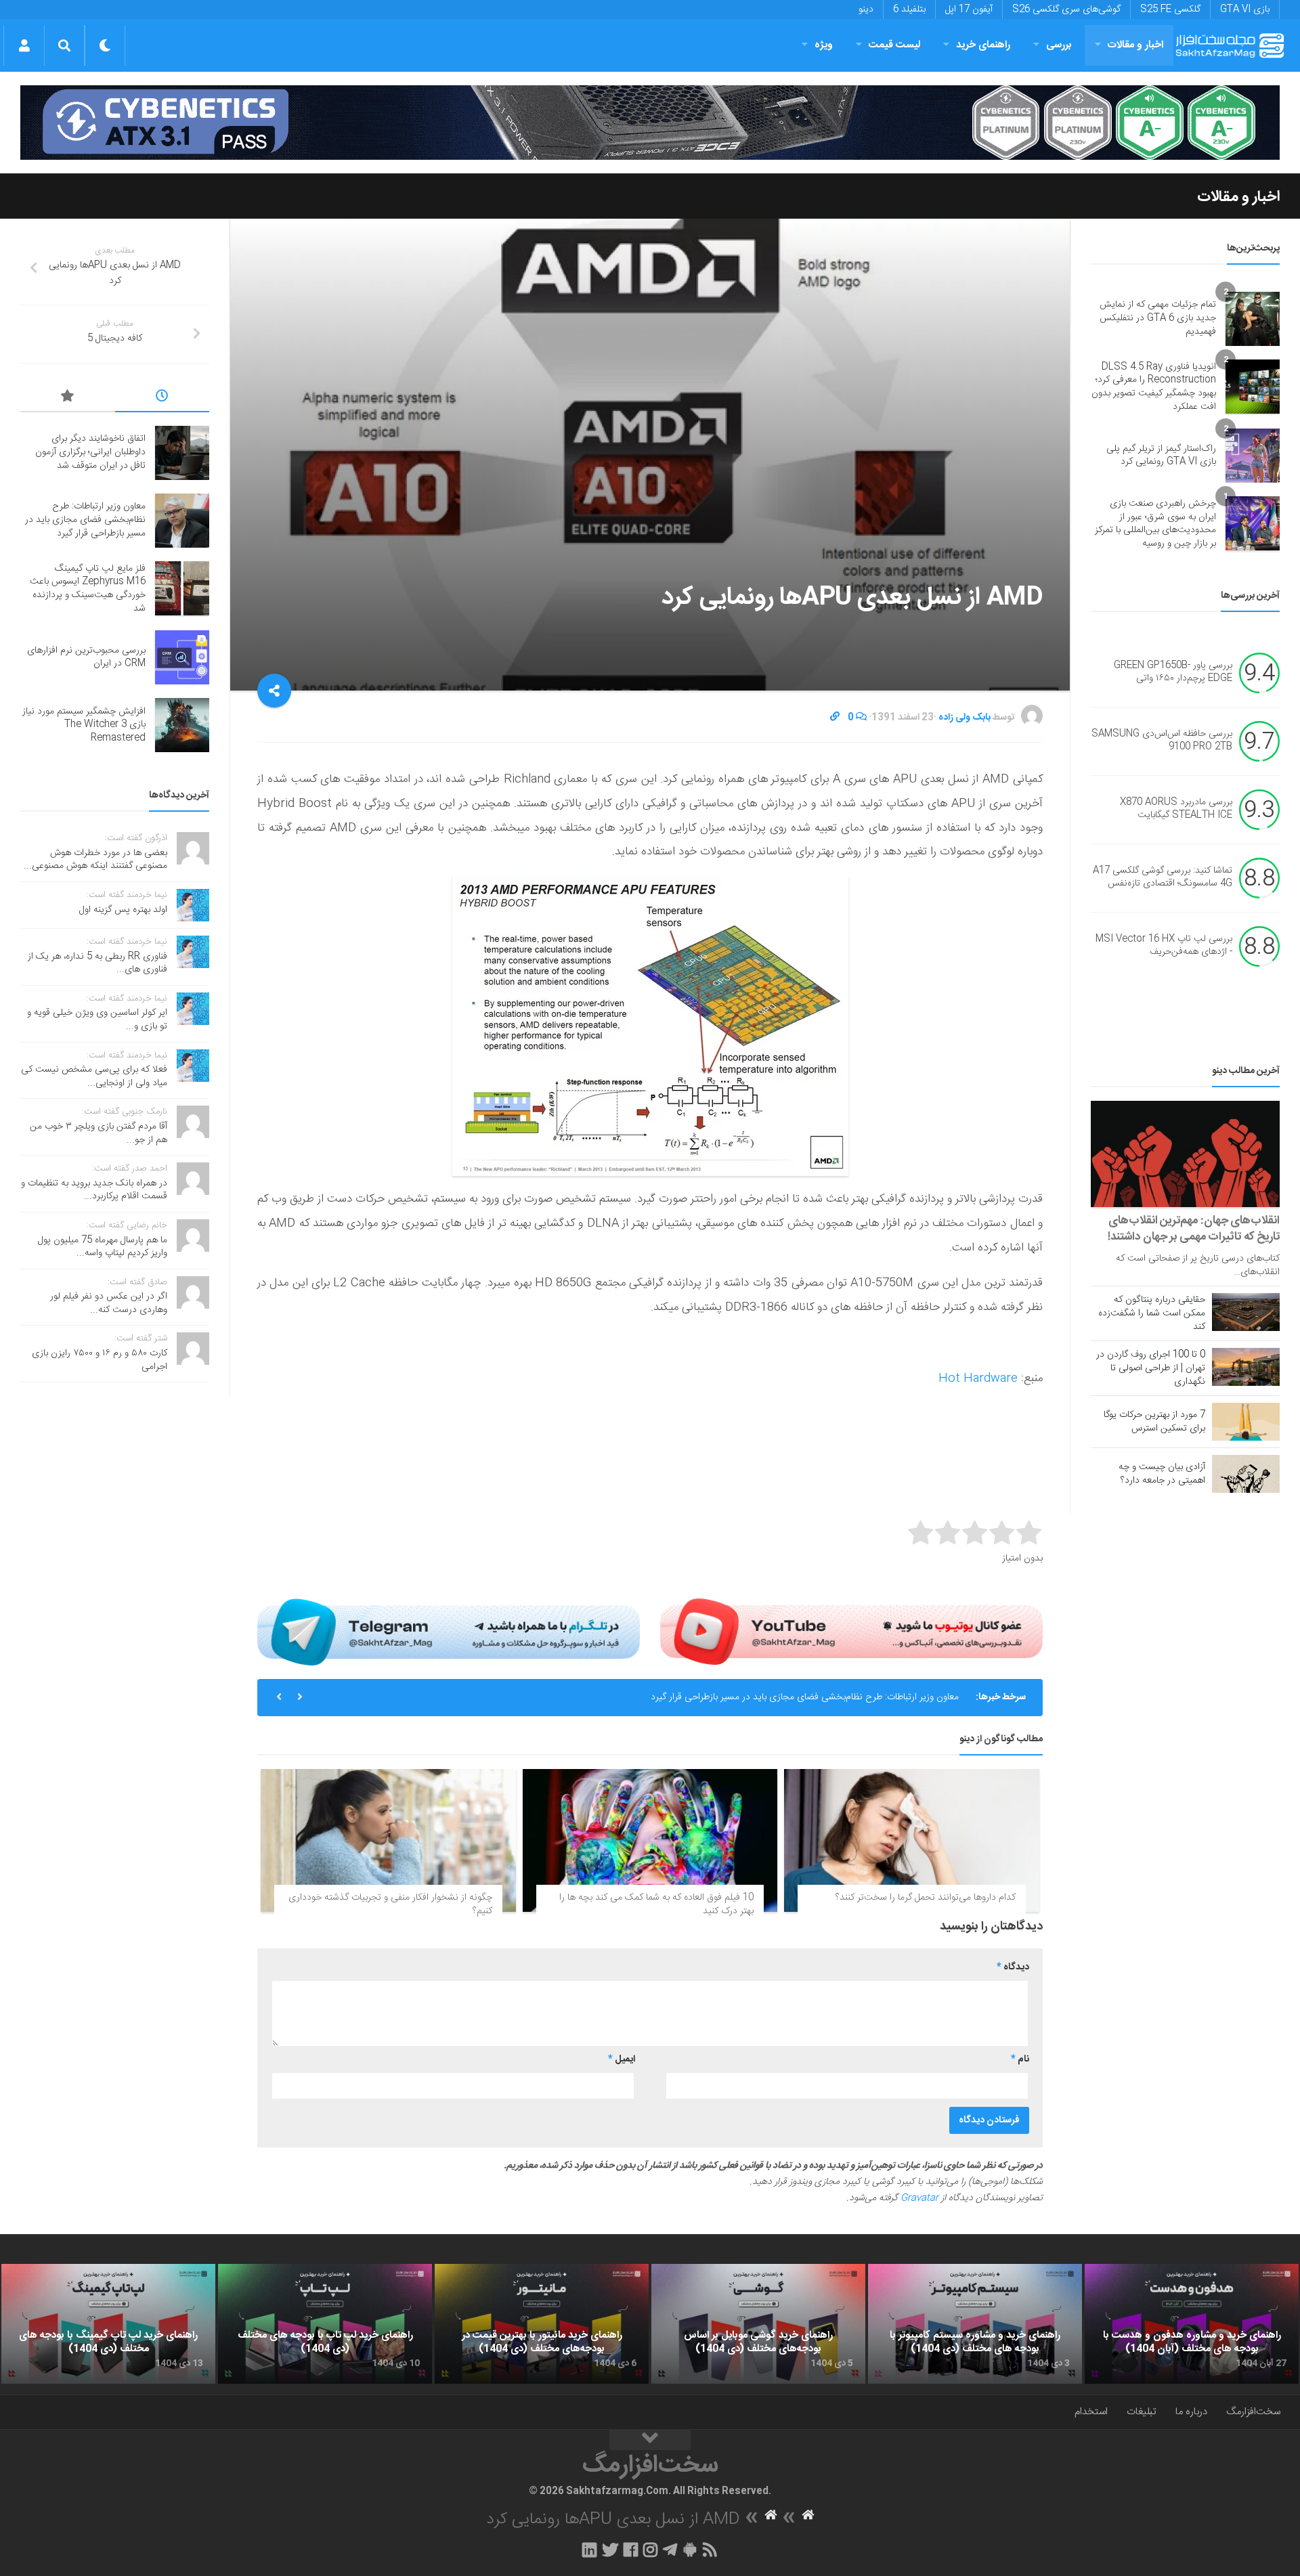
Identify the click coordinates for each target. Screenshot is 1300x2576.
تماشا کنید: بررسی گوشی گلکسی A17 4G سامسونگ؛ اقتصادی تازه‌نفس (1163, 877)
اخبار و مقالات (1135, 45)
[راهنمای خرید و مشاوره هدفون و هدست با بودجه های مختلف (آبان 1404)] (1192, 2324)
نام (1020, 2059)
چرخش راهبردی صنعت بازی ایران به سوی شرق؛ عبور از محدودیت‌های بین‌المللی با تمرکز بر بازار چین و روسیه (1155, 524)
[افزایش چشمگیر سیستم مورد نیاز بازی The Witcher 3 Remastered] (182, 725)
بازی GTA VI (1245, 9)
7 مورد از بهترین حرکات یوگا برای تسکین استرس (1154, 1422)
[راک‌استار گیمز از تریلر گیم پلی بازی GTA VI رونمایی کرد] (1253, 456)
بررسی (1059, 45)
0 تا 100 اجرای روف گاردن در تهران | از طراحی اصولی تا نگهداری (1151, 1368)
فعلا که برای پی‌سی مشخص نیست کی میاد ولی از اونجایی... (94, 1076)
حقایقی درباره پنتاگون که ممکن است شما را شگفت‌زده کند (1152, 1313)
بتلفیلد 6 (909, 9)
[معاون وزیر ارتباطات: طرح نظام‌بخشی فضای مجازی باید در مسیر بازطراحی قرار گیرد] (182, 521)
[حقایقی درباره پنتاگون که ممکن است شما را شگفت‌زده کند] (1246, 1312)
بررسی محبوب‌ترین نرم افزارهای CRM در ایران (86, 657)
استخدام (1091, 2412)
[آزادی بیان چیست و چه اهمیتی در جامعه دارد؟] (1246, 1474)
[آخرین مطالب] (162, 398)
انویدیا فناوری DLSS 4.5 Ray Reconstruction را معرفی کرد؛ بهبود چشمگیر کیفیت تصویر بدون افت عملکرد (1154, 387)
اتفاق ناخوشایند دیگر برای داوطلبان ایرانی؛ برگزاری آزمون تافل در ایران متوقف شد (90, 452)
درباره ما (1191, 2412)
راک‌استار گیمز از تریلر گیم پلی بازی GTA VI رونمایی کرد (1161, 456)
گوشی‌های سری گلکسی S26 (1066, 9)
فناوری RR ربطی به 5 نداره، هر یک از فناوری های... (97, 963)
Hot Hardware (978, 1378)
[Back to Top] (650, 2440)
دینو (866, 9)
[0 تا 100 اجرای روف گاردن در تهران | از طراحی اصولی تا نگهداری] (1246, 1367)
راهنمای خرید (983, 45)
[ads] (650, 123)
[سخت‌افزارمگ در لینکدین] (589, 2550)
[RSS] (710, 2550)
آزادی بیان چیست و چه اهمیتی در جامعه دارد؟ (1162, 1474)
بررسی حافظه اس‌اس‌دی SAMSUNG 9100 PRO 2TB (1162, 741)
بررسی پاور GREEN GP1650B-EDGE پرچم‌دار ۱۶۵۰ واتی (1173, 672)
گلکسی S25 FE (1170, 9)
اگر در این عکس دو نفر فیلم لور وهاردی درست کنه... (109, 1303)
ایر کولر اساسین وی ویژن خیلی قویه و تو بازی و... (97, 1020)
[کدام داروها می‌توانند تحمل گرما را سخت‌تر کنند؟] (912, 1841)
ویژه (824, 45)
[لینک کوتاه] (835, 718)
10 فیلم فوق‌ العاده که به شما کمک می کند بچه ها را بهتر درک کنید (656, 1904)
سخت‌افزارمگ (1253, 2412)
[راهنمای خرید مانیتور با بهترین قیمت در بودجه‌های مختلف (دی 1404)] (542, 2324)
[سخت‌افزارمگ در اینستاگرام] (650, 2550)
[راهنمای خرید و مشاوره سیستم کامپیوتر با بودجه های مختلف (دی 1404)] (975, 2324)
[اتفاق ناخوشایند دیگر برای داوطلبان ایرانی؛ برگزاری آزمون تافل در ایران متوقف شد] (182, 453)
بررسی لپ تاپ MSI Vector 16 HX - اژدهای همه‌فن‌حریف (1164, 946)
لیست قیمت (894, 45)
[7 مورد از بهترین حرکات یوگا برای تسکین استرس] (1246, 1422)
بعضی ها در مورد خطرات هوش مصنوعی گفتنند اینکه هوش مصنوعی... (95, 860)
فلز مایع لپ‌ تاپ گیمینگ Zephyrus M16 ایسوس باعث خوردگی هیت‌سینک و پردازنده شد (88, 589)
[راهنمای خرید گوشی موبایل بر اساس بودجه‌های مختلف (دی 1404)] (758, 2324)
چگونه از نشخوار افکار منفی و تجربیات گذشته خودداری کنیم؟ (390, 1904)
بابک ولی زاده (965, 718)
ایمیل (622, 2059)
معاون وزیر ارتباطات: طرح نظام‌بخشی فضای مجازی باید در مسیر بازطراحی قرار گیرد (805, 1697)
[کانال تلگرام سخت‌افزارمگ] (670, 2550)
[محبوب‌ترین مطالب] (68, 398)
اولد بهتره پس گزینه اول (123, 910)
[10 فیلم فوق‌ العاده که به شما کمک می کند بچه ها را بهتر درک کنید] (650, 1841)
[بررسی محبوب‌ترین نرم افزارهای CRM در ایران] (182, 657)
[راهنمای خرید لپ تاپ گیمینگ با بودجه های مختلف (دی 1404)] (108, 2324)
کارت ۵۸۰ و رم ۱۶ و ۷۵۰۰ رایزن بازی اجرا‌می (100, 1360)
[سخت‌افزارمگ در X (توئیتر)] (610, 2550)
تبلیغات (1142, 2412)
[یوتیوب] (851, 1632)
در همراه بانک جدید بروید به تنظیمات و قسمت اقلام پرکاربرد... (94, 1190)
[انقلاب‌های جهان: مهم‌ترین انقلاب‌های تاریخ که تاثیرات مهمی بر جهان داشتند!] (1185, 1154)
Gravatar (919, 2198)
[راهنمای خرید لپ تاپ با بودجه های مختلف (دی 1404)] (325, 2324)
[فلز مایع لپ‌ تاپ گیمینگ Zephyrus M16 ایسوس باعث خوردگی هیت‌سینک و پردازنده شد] (182, 588)
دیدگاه (1013, 1967)
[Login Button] (24, 45)
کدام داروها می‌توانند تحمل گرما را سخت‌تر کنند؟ (926, 1898)
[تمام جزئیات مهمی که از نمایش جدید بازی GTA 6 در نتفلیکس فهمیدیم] (1253, 319)
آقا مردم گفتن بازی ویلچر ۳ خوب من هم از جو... (99, 1133)
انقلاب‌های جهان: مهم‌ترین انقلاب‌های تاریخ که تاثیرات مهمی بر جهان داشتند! (1194, 1229)
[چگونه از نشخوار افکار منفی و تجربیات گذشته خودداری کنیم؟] (388, 1841)
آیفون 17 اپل (969, 9)
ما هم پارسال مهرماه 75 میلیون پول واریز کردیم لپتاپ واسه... (103, 1247)
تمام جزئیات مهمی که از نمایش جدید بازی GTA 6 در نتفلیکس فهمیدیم (1158, 318)
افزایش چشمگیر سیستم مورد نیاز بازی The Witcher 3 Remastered (84, 725)
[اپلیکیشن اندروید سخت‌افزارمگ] (690, 2550)
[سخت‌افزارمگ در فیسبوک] (631, 2550)
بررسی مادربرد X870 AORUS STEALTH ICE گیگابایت (1176, 809)
